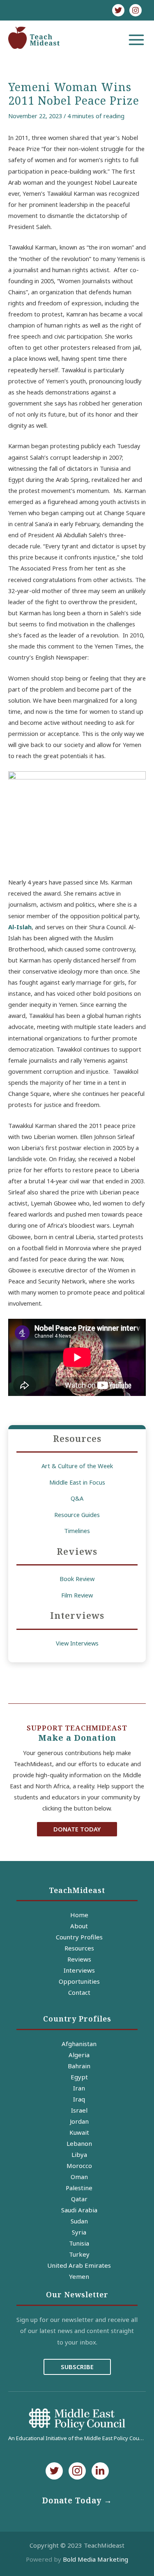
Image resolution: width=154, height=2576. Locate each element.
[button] (77, 1829)
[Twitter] (118, 10)
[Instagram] (136, 10)
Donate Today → (77, 2500)
